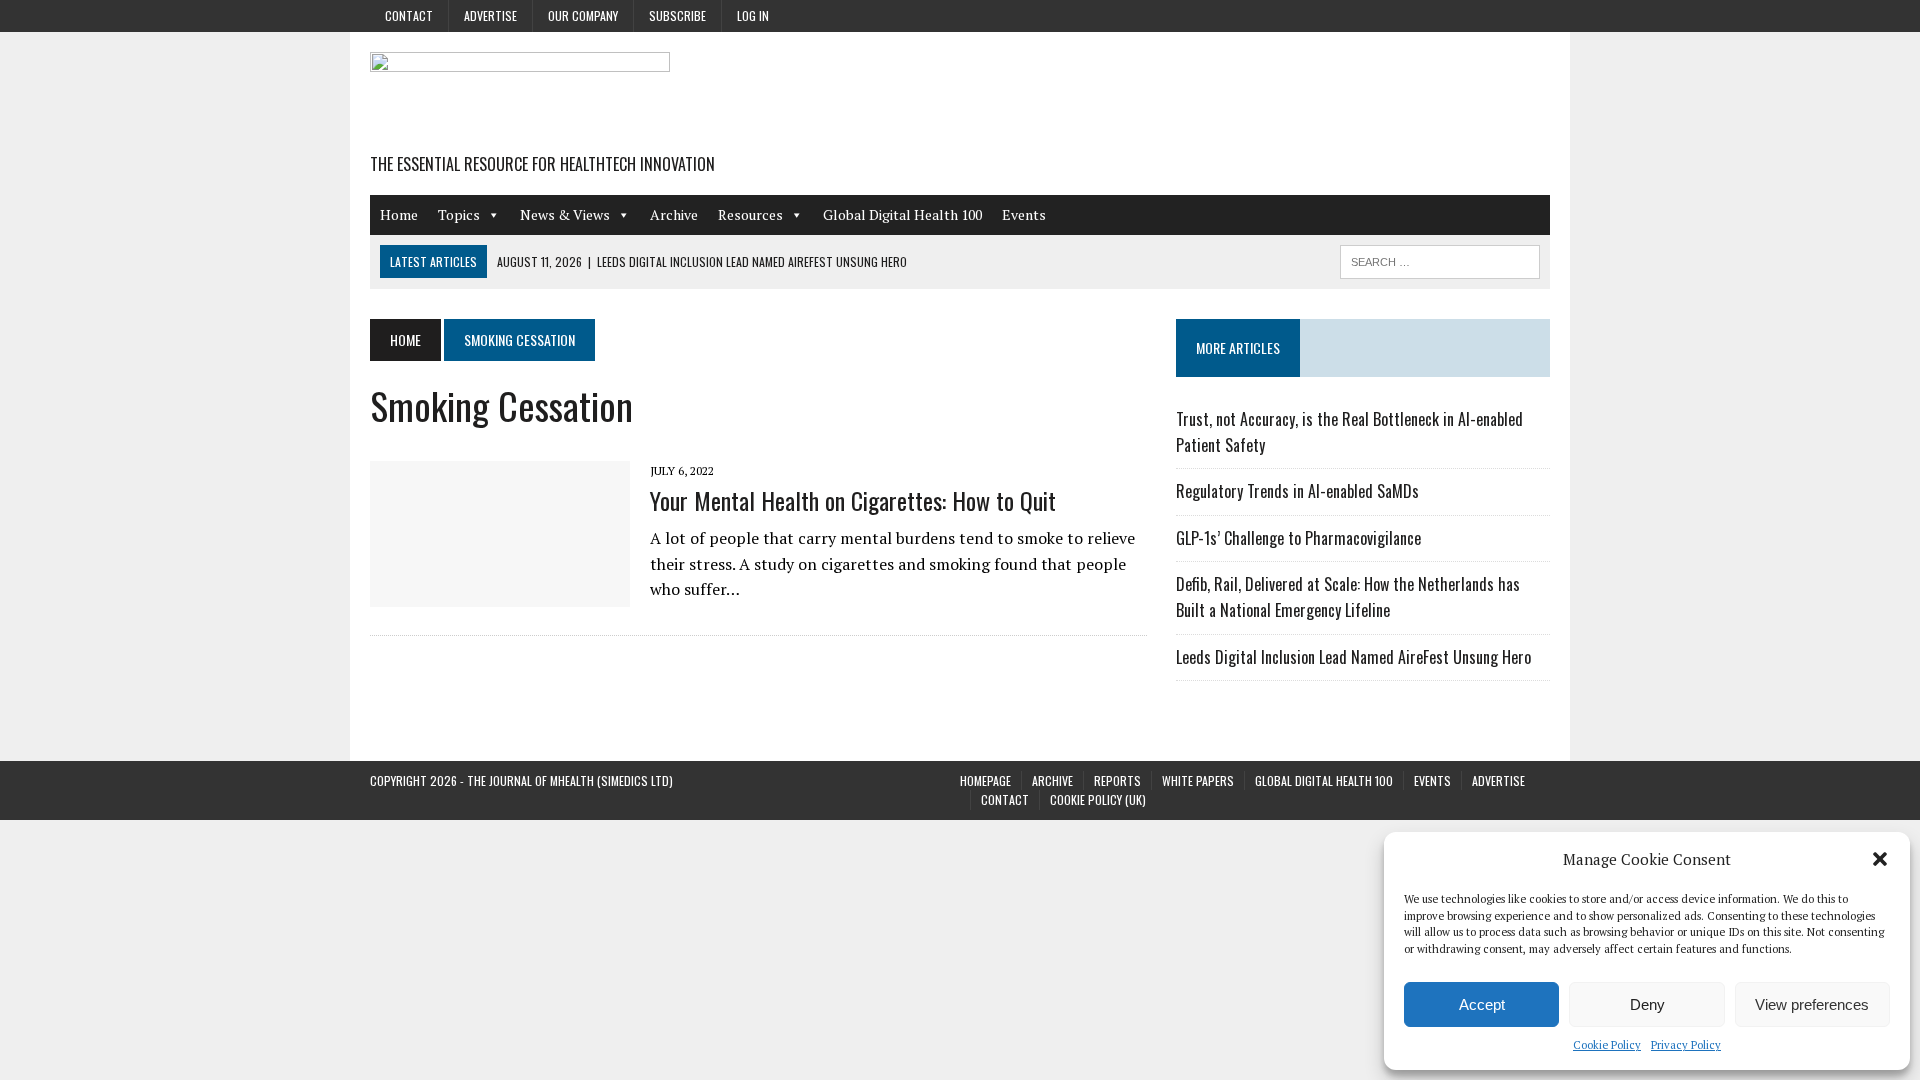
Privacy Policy (1686, 1045)
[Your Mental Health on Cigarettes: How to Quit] (500, 593)
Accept (1482, 1004)
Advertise (490, 15)
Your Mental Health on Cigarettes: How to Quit (853, 500)
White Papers (1198, 780)
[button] (1880, 859)
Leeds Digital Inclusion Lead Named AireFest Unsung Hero (1353, 657)
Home (399, 214)
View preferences (1812, 1004)
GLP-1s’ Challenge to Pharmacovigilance (1298, 538)
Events (1024, 214)
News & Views (565, 214)
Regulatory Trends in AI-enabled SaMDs (1297, 491)
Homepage (985, 780)
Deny (1647, 1004)
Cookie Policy (1607, 1045)
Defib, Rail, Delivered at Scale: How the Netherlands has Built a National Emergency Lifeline (1348, 597)
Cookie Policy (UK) (1098, 799)
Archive (674, 214)
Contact (409, 15)
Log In (753, 15)
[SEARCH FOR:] (1440, 259)
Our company (583, 15)
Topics (459, 214)
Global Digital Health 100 (902, 214)
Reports (1117, 780)
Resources (750, 214)
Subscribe (677, 15)
